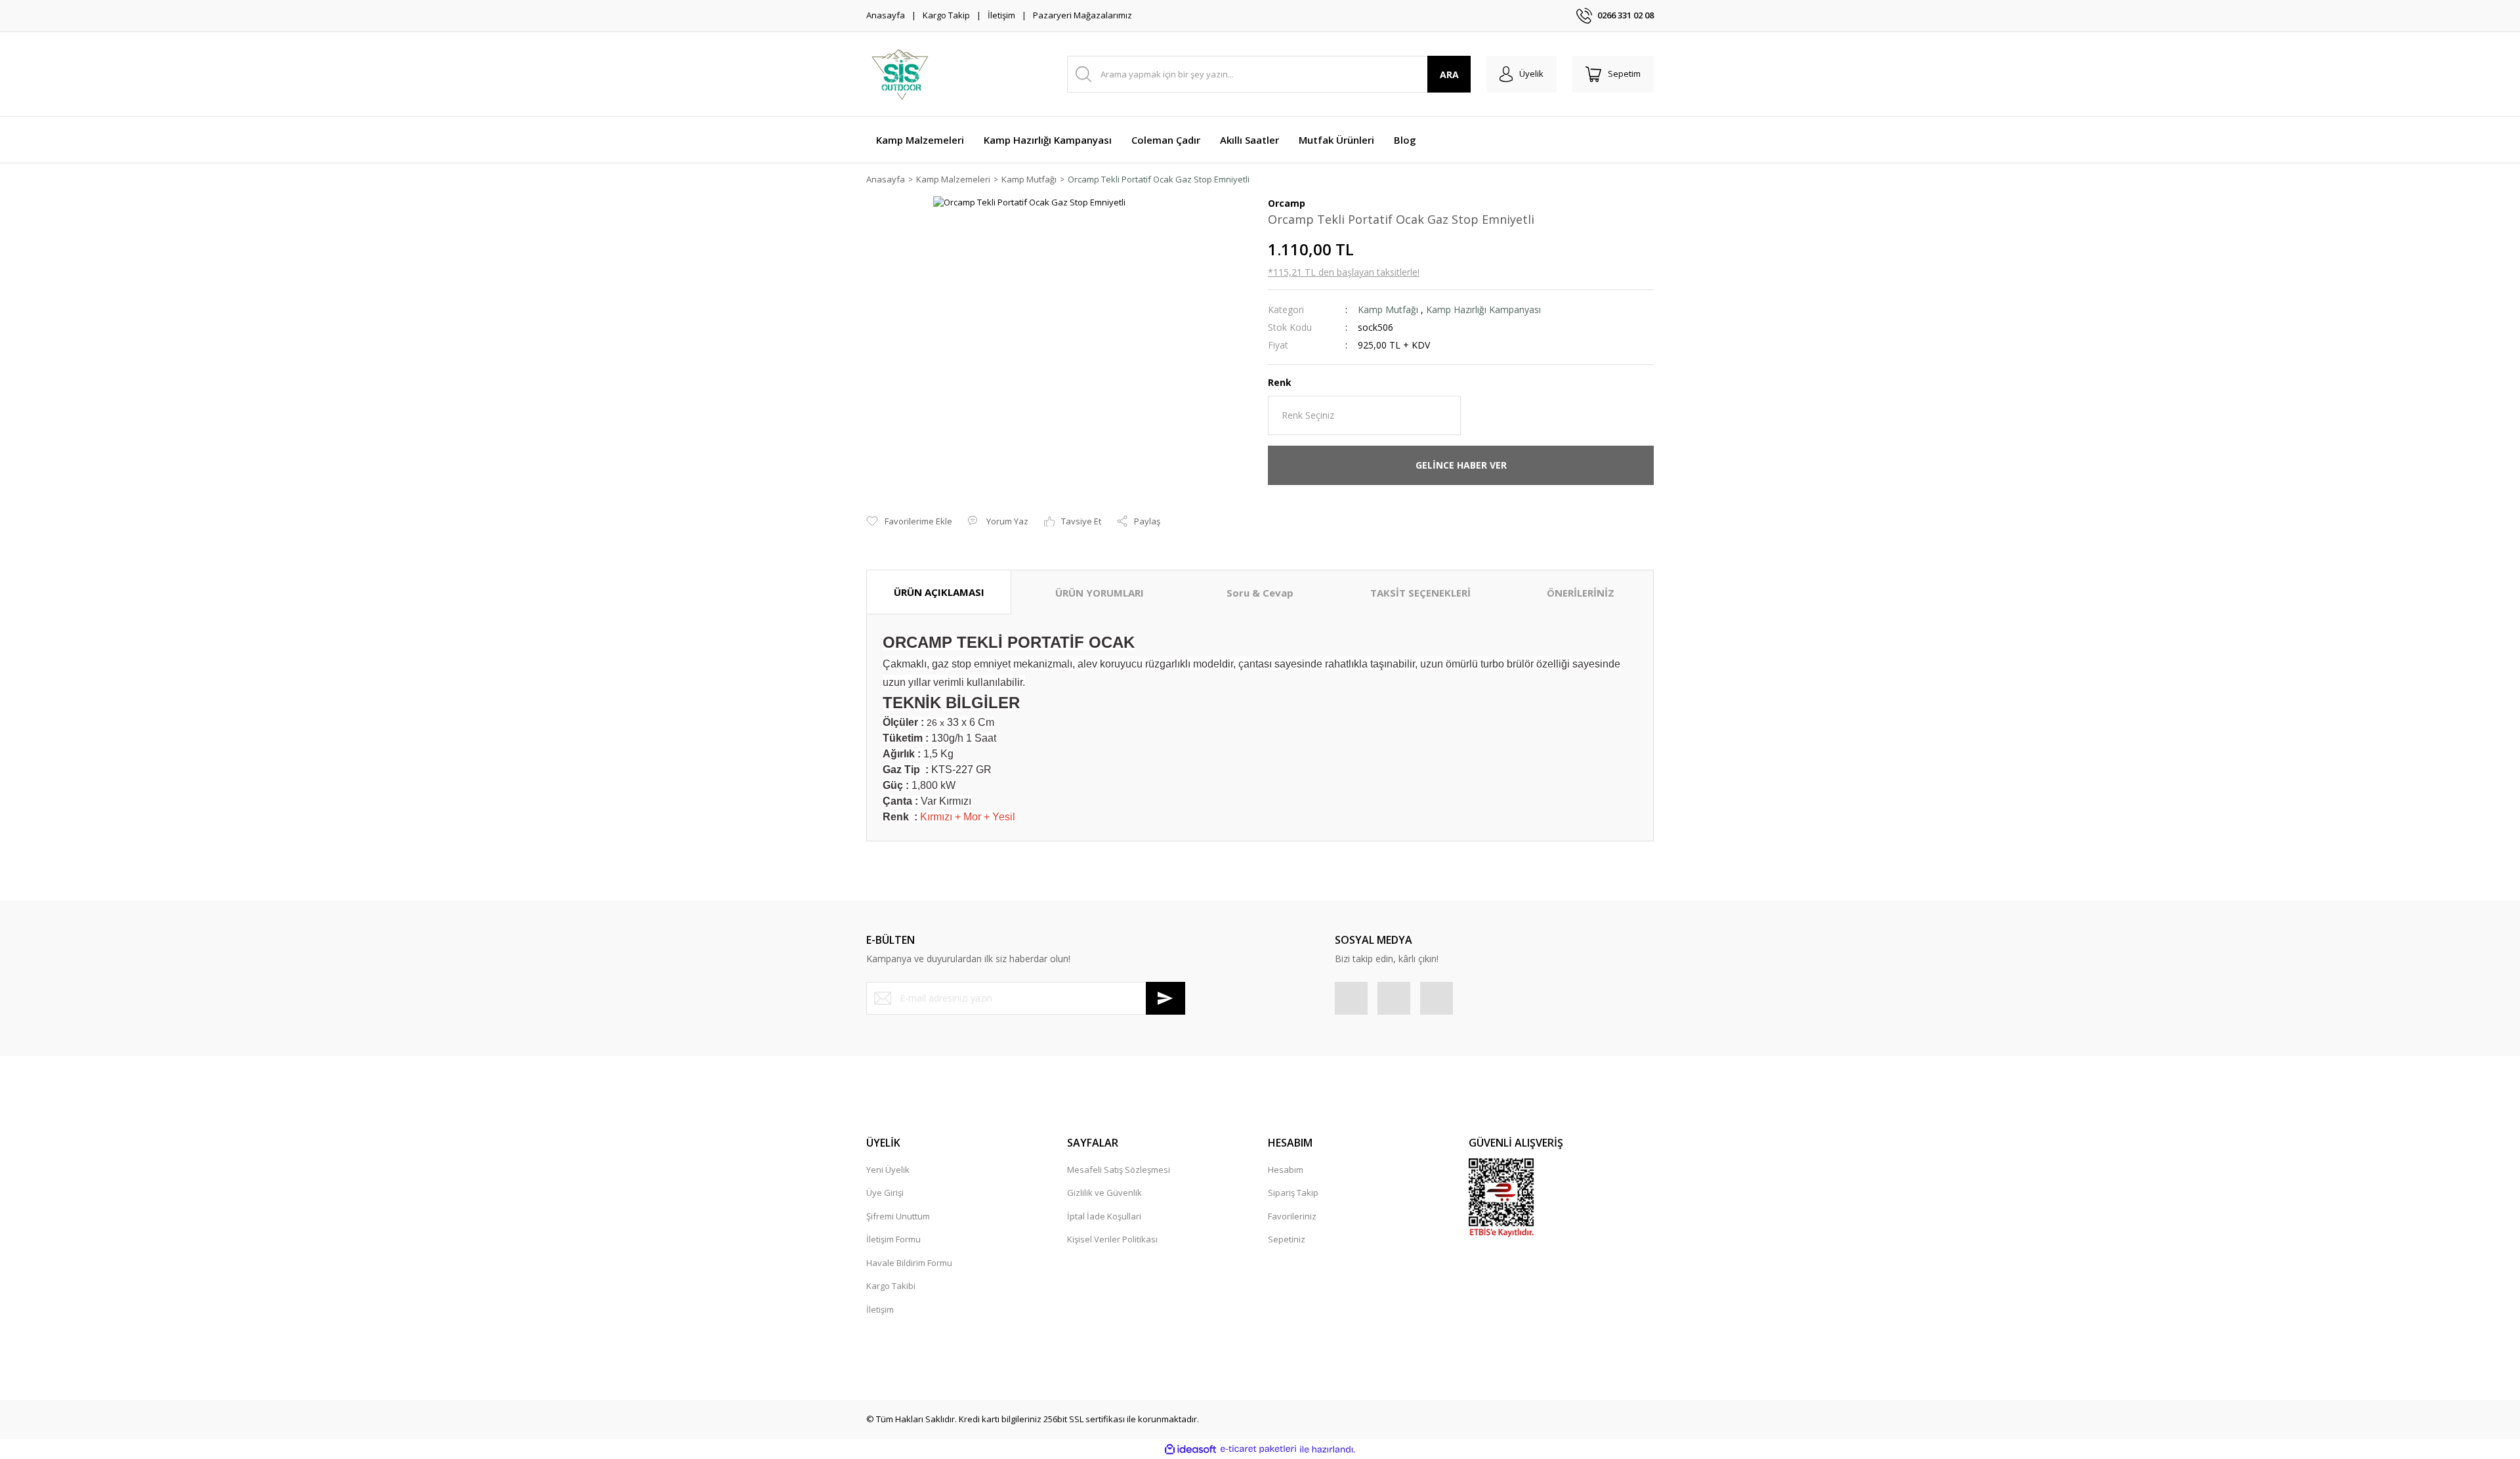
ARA (1449, 74)
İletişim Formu (893, 1239)
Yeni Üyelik (888, 1170)
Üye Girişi (885, 1193)
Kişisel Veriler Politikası (1112, 1239)
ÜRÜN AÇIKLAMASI (939, 592)
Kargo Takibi (891, 1286)
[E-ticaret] (1258, 1449)
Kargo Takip (946, 15)
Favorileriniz (1292, 1216)
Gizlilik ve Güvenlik (1104, 1193)
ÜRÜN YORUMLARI (1100, 593)
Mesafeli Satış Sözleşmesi (1119, 1170)
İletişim (1001, 15)
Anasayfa (886, 15)
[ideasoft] (1190, 1449)
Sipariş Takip (1293, 1193)
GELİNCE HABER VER (1461, 465)
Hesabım (1286, 1170)
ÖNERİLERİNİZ (1581, 593)
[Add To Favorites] (909, 522)
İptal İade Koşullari (1104, 1216)
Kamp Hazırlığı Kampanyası (1483, 309)
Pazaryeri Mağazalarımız (1082, 15)
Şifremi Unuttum (898, 1216)
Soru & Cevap (1260, 593)
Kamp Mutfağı (1388, 309)
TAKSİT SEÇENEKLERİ (1420, 593)
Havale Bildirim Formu (909, 1263)
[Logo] (899, 74)
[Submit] (1165, 998)
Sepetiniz (1287, 1239)
